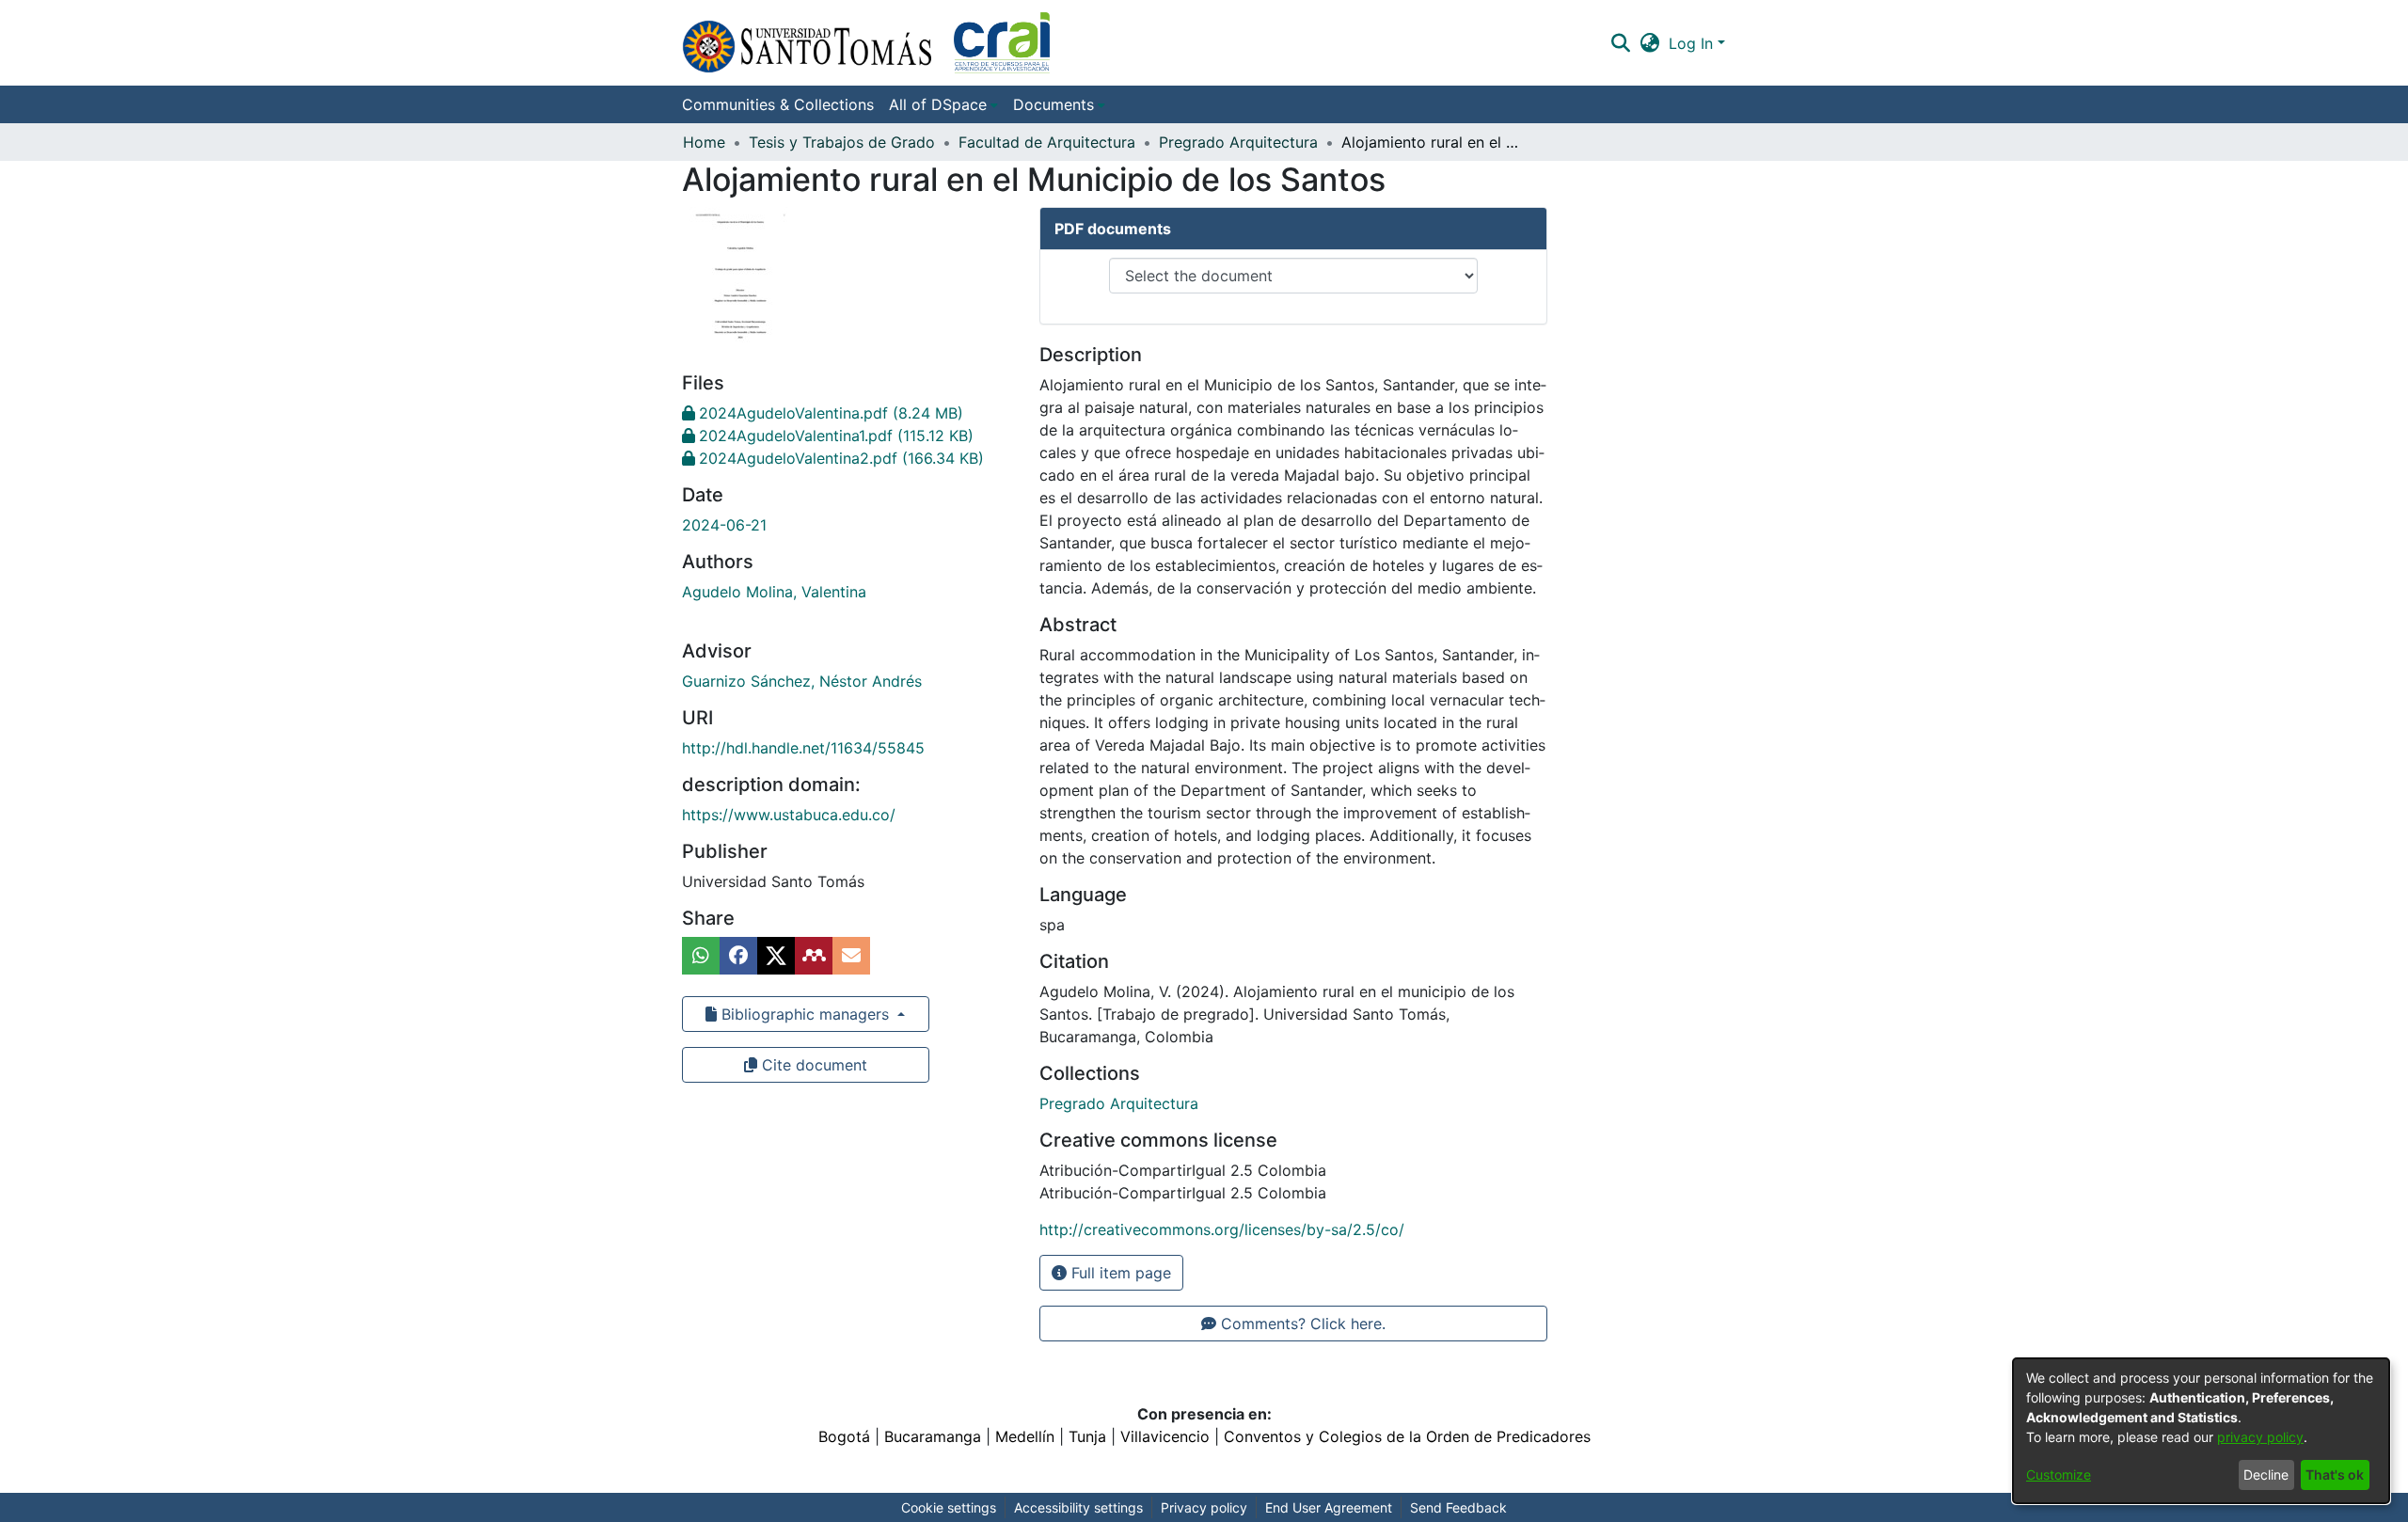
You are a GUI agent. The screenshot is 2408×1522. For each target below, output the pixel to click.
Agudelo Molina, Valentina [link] (774, 592)
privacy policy (2260, 1437)
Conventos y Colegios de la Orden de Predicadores (1407, 1436)
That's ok (2335, 1474)
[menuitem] (943, 104)
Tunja (1087, 1436)
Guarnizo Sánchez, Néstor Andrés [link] (802, 681)
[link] (823, 413)
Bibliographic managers (805, 1014)
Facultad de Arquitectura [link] (1047, 142)
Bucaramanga (933, 1436)
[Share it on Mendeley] (814, 956)
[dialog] (2201, 1431)
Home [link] (704, 142)
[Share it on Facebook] (738, 956)
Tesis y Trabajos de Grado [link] (842, 142)
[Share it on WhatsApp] (701, 956)
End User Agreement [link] (1329, 1507)
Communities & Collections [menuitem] (778, 104)
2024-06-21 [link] (724, 525)
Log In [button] (1693, 43)
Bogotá (844, 1436)
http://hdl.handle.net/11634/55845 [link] (803, 748)
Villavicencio (1165, 1436)
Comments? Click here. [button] (1301, 1324)
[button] (866, 43)
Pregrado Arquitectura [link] (1238, 142)
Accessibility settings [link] (1078, 1507)
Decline (2266, 1474)
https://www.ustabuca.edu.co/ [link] (789, 815)
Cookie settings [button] (949, 1507)
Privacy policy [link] (1204, 1507)
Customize (2059, 1474)
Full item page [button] (1119, 1273)
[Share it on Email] (851, 956)
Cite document (812, 1065)
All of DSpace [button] (938, 104)
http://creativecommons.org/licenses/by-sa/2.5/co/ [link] (1222, 1229)
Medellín (1025, 1436)
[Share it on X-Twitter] (776, 956)
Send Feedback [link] (1458, 1507)
